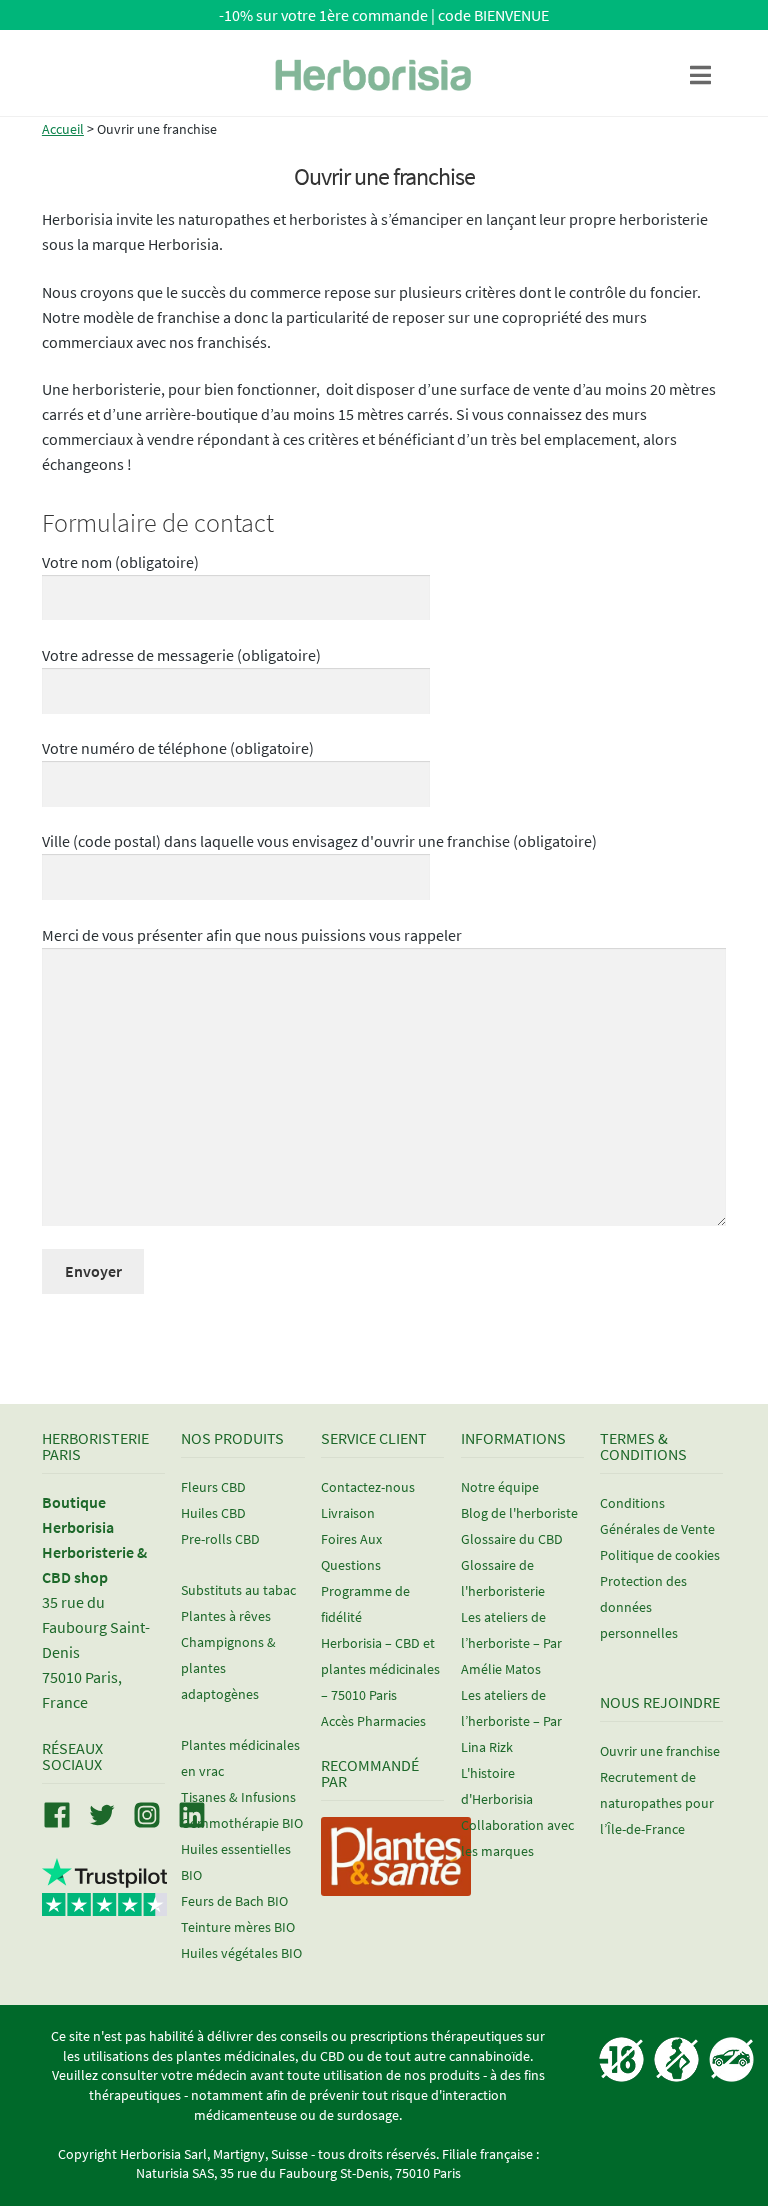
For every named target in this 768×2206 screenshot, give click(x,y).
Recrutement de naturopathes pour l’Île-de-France (657, 1803)
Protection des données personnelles (643, 1607)
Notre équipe (500, 1487)
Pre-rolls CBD (220, 1539)
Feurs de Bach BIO (234, 1901)
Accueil (63, 129)
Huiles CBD (213, 1513)
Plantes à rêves (226, 1616)
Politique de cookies (660, 1555)
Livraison (348, 1513)
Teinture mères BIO (238, 1927)
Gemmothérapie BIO (242, 1823)
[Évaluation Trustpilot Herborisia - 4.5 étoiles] (104, 1904)
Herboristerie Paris (95, 1446)
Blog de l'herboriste (519, 1513)
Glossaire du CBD (512, 1539)
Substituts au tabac (238, 1590)
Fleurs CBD (213, 1487)
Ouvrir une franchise (660, 1751)
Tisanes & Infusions (238, 1797)
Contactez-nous (368, 1487)
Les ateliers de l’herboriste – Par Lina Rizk (511, 1721)
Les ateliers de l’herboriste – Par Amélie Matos (511, 1643)
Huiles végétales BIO (241, 1953)
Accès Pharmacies (373, 1721)
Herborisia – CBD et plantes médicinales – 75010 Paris (380, 1669)
